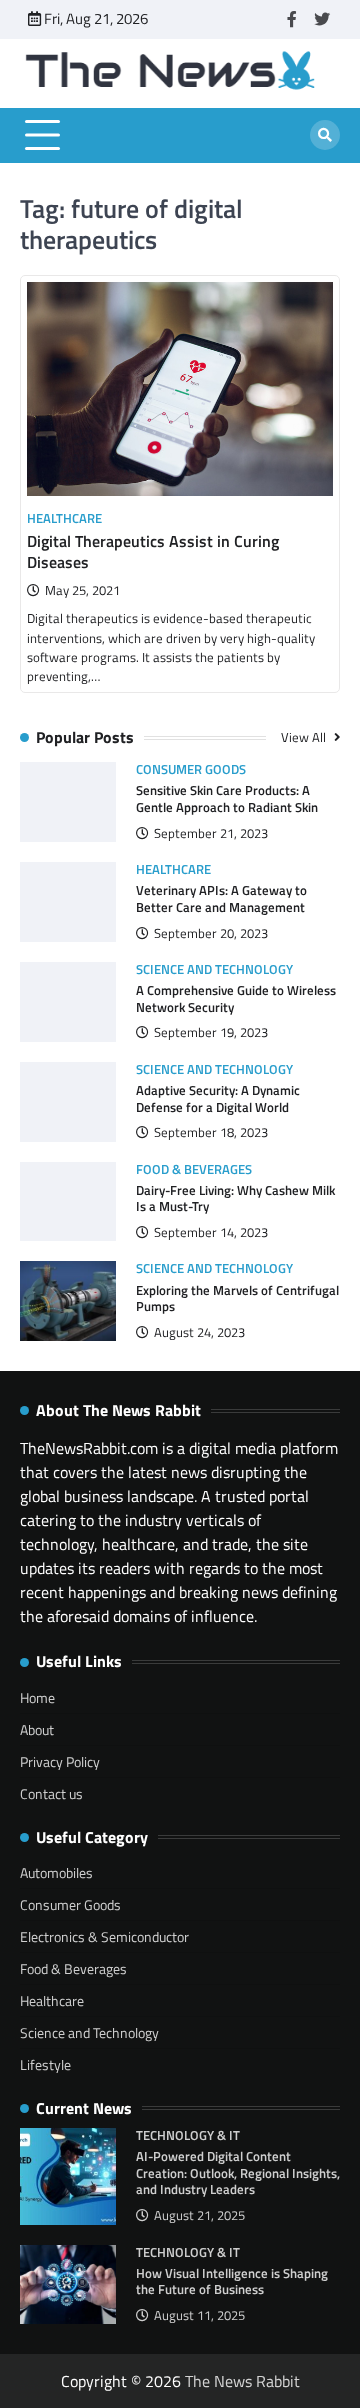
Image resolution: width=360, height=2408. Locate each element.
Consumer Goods (191, 769)
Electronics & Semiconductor (104, 1936)
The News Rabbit (242, 2381)
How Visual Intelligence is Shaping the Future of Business (232, 2281)
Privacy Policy (60, 1761)
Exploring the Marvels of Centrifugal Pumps (237, 1298)
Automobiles (56, 1872)
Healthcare (64, 518)
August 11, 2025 (199, 2315)
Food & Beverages (194, 1169)
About (37, 1729)
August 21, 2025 (199, 2215)
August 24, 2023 (199, 1332)
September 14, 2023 (211, 1232)
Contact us (51, 1793)
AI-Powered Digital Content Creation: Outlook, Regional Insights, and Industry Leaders (238, 2172)
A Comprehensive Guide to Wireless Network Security (236, 998)
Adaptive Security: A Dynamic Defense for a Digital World (218, 1098)
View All (305, 737)
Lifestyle (45, 2064)
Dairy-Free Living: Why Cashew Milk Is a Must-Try (235, 1198)
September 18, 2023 (211, 1132)
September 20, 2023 (211, 933)
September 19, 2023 (211, 1032)
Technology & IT (188, 2135)
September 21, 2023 (211, 833)
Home (37, 1697)
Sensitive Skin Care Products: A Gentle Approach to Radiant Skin (227, 798)
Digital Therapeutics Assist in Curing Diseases (153, 551)
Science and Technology (214, 969)
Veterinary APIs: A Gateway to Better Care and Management (221, 898)
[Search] (325, 135)
